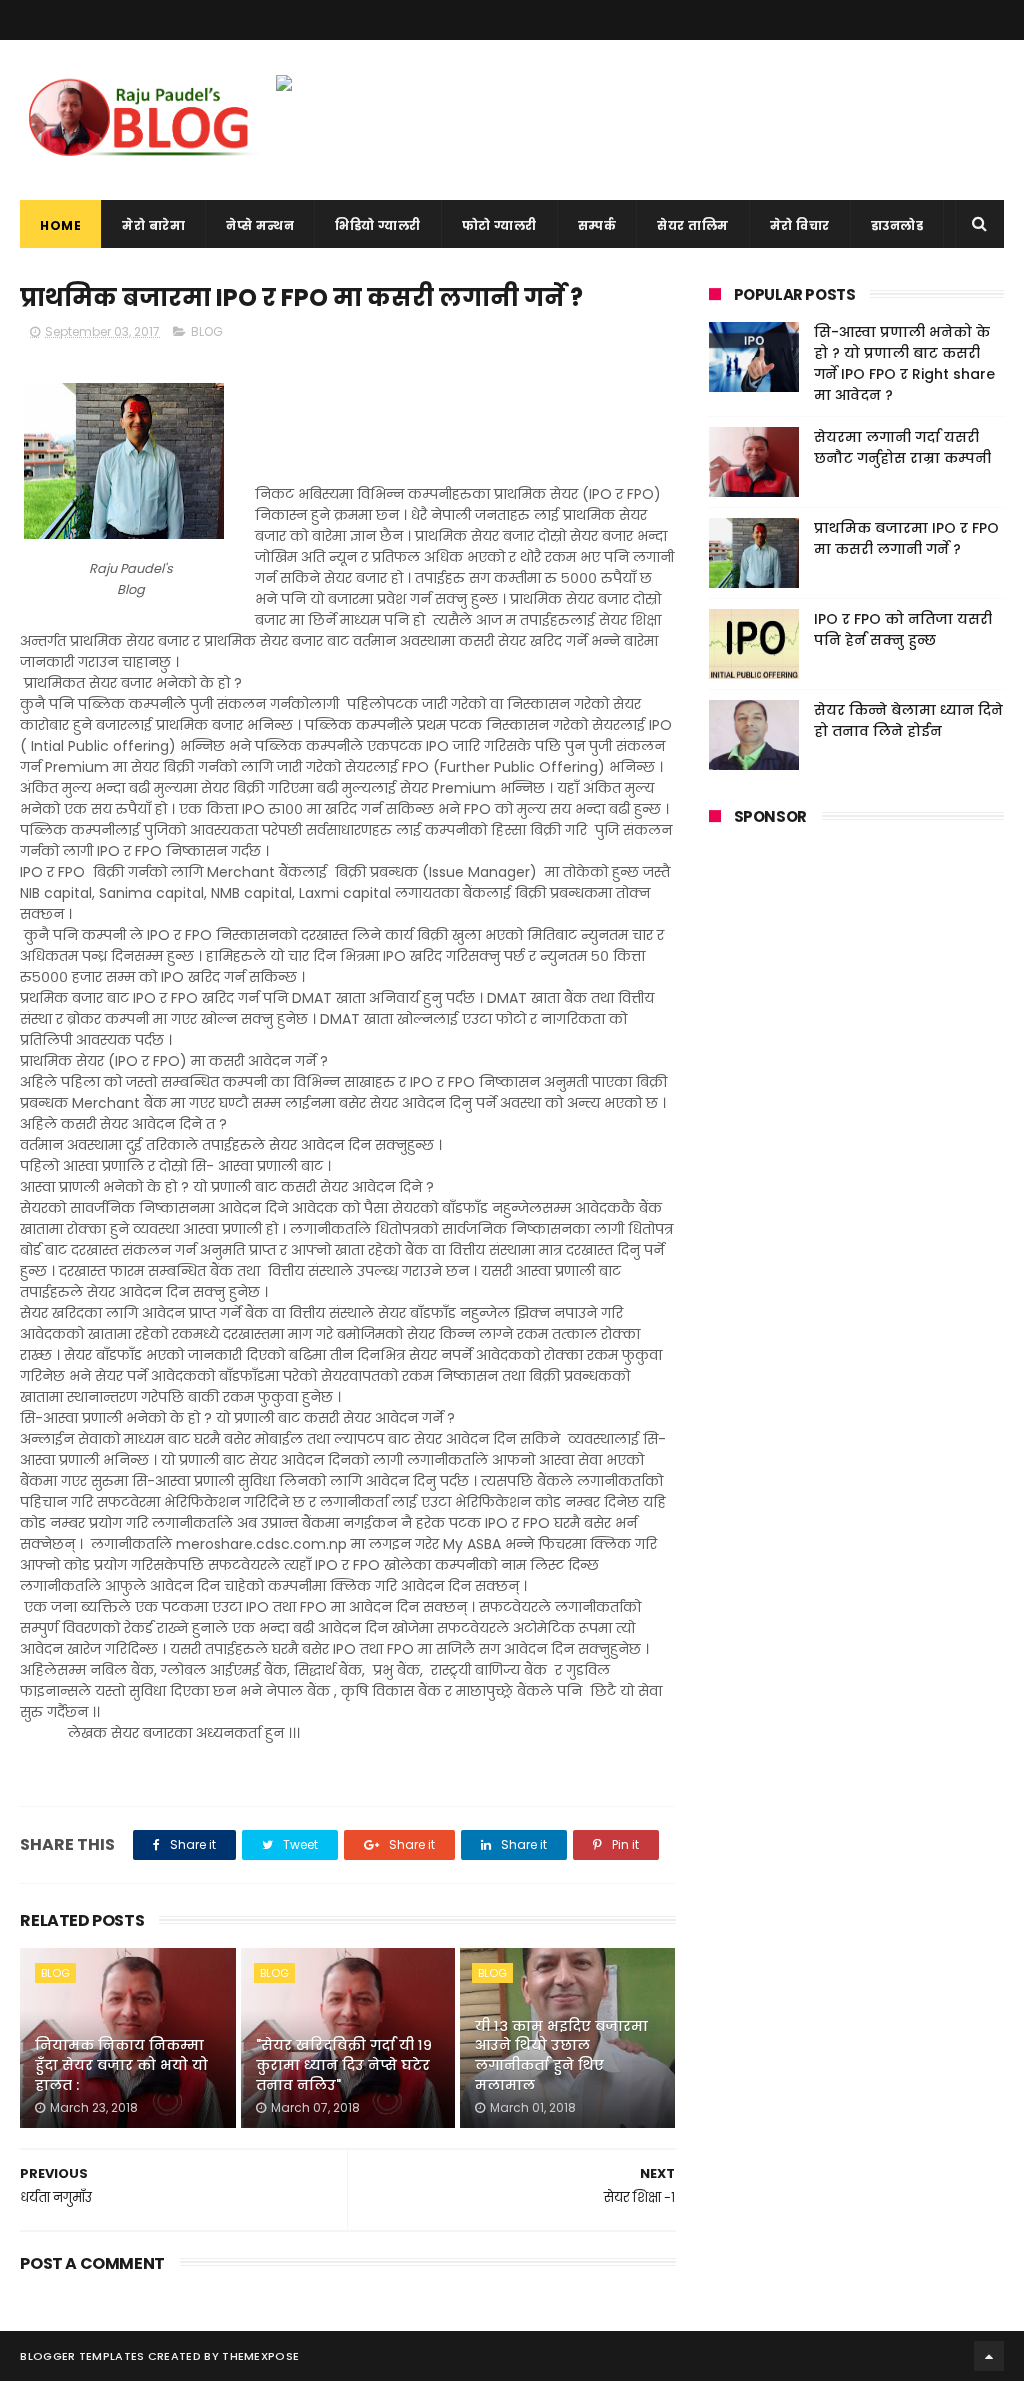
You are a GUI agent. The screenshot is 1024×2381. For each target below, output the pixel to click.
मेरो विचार (800, 225)
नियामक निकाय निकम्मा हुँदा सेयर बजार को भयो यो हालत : (121, 2064)
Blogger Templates (82, 2356)
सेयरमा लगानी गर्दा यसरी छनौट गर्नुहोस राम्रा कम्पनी (902, 447)
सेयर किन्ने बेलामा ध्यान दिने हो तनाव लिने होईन (908, 720)
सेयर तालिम (693, 225)
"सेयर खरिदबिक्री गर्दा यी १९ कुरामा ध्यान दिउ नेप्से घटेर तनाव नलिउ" (344, 2064)
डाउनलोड (897, 225)
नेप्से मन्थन (260, 225)
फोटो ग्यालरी (499, 225)
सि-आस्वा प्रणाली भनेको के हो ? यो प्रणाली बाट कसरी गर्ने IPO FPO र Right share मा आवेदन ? (904, 363)
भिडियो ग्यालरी (378, 225)
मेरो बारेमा (153, 225)
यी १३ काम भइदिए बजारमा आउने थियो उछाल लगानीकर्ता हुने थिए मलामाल (561, 2055)
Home (60, 225)
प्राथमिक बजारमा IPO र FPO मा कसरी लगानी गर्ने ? (906, 538)
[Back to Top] (989, 2356)
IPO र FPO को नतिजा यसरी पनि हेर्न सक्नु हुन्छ (903, 629)
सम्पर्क (597, 225)
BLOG (207, 331)
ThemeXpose (260, 2356)
